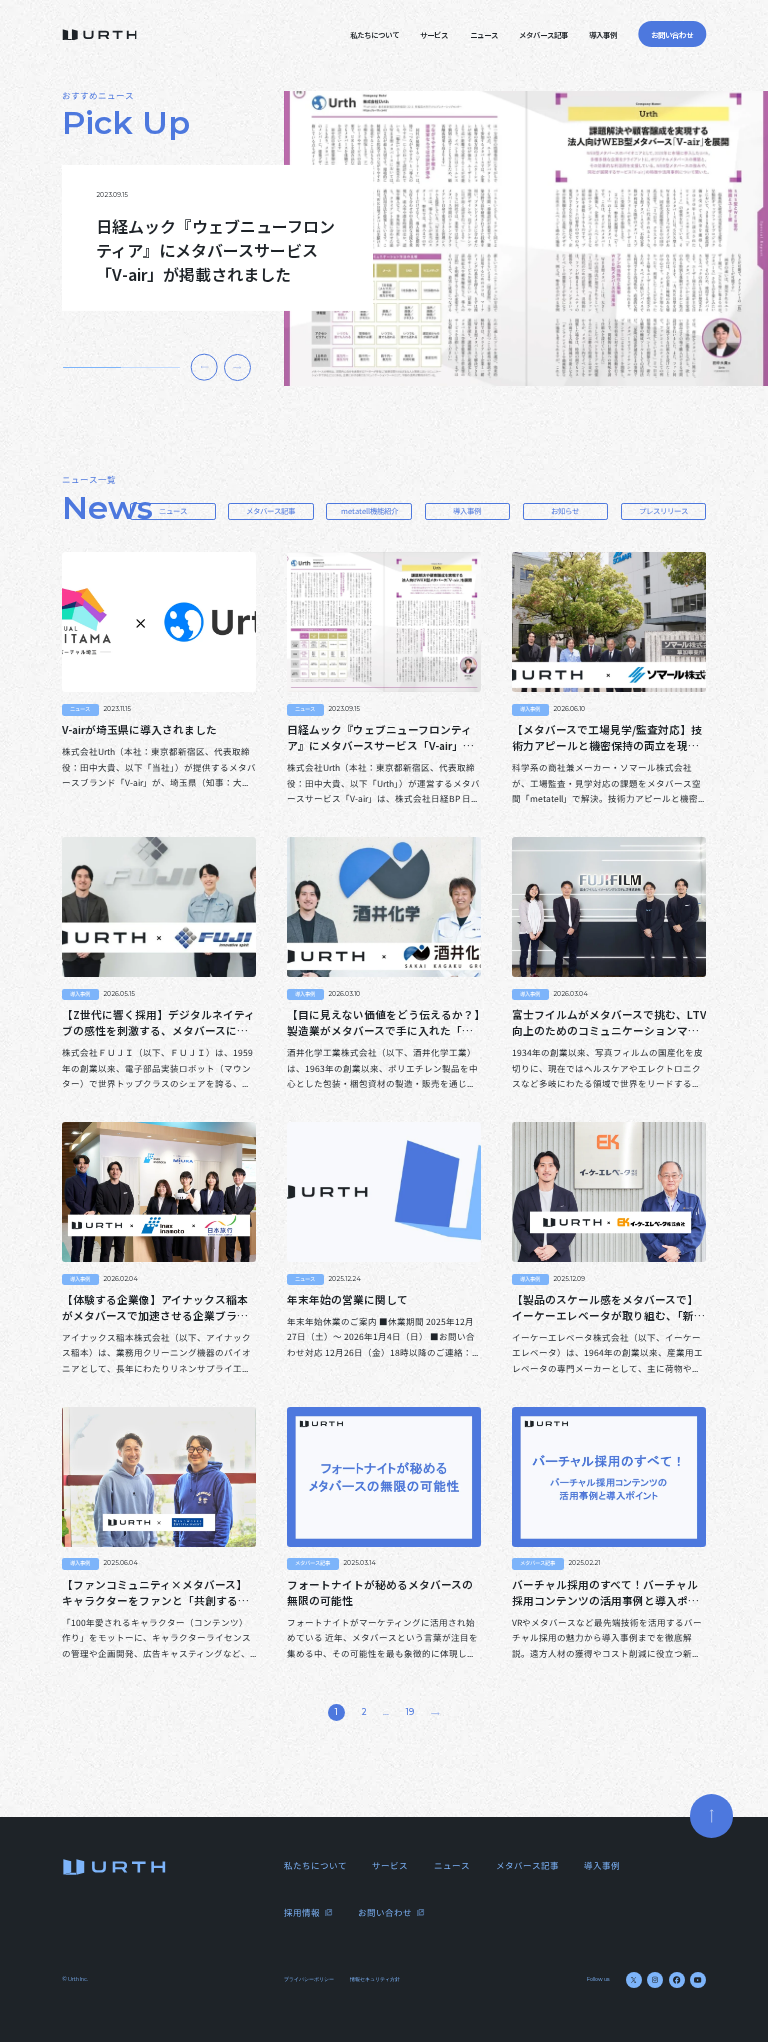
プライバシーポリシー (309, 1979)
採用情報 (302, 1912)
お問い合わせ (385, 1912)
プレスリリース (663, 510)
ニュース (484, 34)
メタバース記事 (543, 34)
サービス (434, 34)
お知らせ (565, 510)
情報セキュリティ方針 (375, 1979)
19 (410, 1712)
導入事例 (603, 34)
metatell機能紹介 (369, 510)
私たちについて (374, 34)
